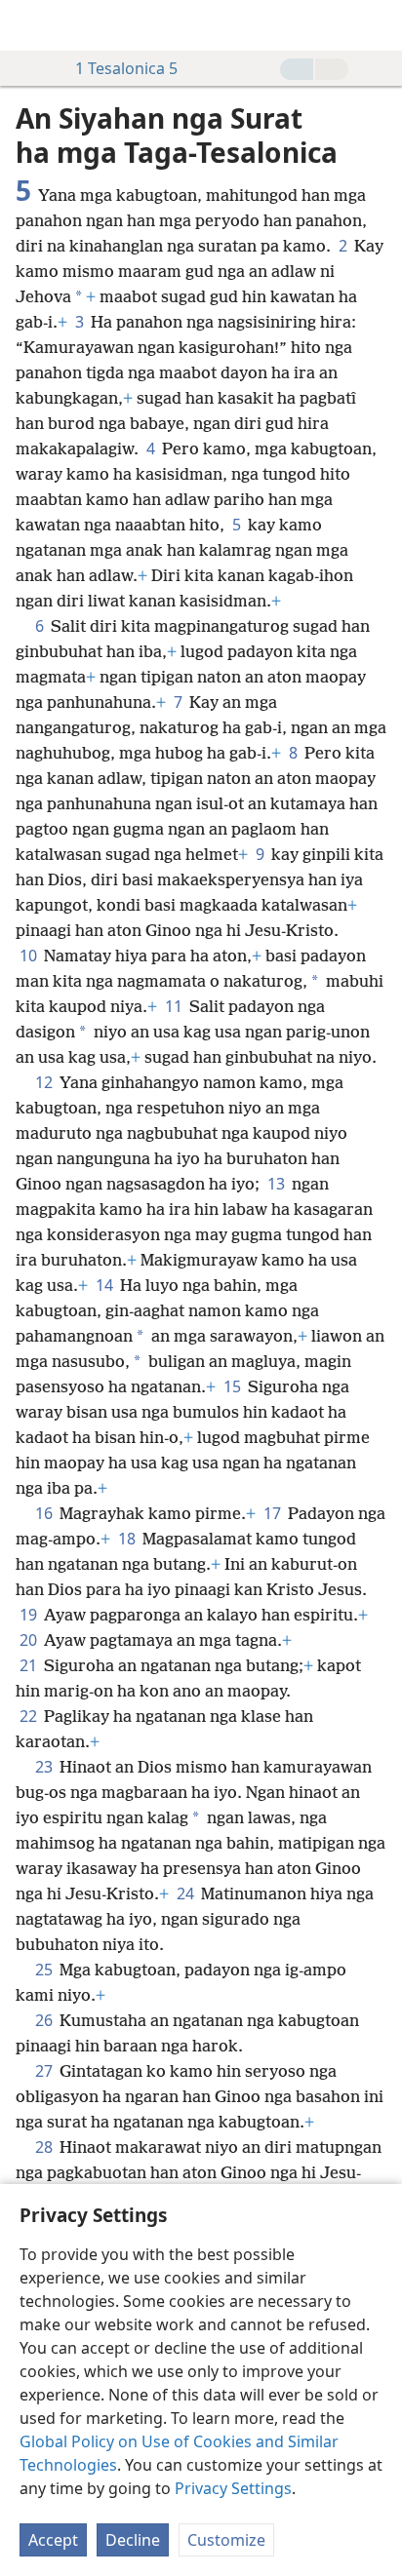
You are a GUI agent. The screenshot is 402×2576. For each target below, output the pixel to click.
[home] (29, 25)
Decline (133, 2540)
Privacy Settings (233, 2488)
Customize (226, 2540)
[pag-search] (378, 25)
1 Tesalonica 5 (126, 68)
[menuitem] (29, 25)
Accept (53, 2540)
